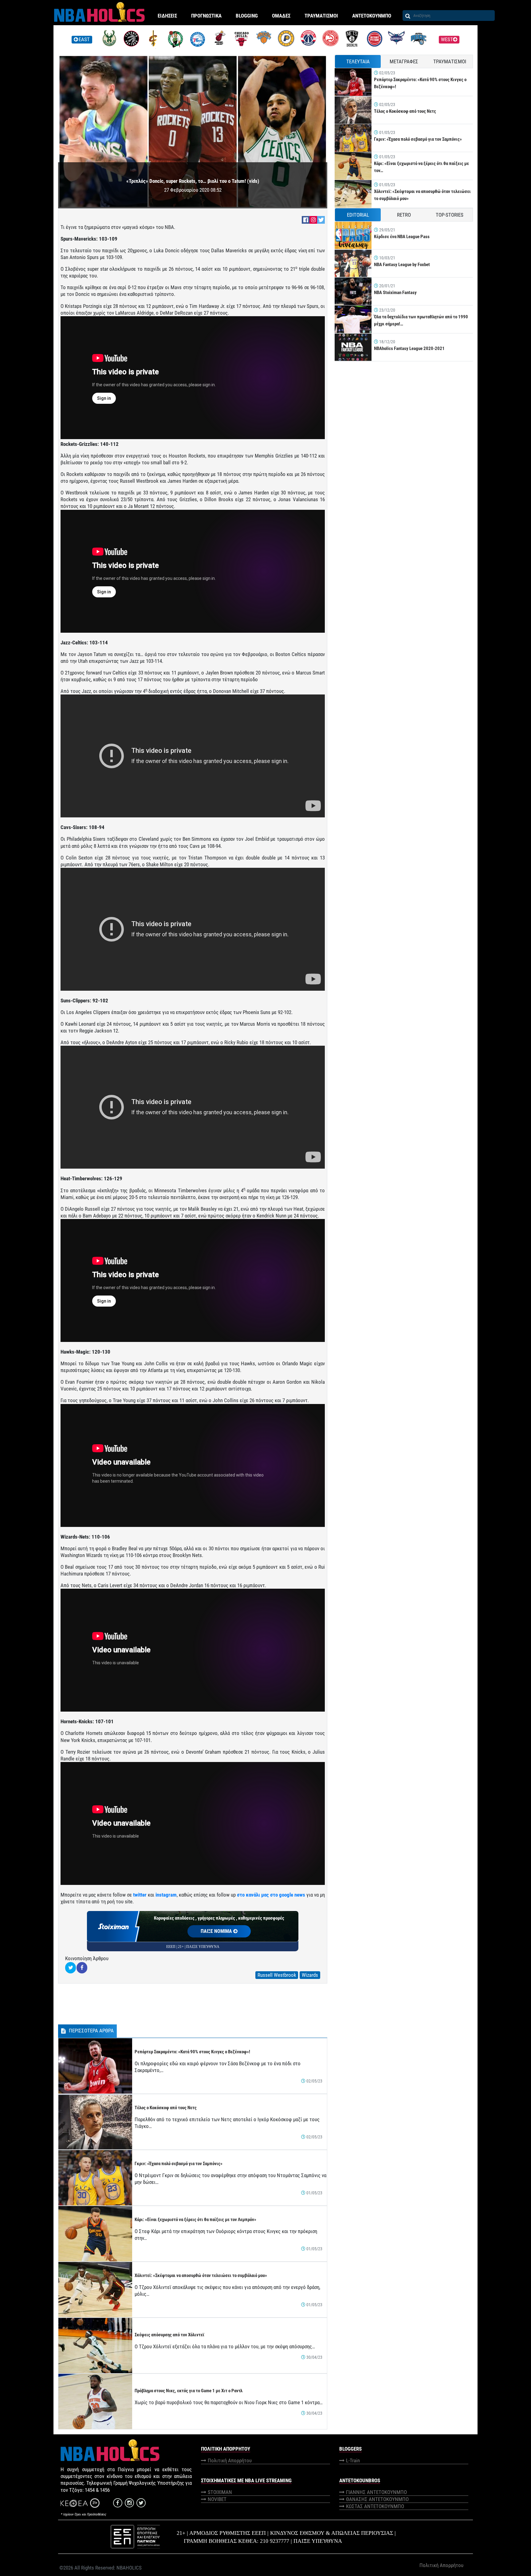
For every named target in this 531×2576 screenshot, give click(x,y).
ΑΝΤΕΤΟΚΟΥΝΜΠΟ (372, 16)
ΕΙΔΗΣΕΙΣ (167, 16)
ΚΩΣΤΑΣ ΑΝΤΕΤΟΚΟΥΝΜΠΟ (375, 2506)
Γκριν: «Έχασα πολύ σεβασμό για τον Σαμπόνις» (179, 2164)
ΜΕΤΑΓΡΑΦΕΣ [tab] (404, 61)
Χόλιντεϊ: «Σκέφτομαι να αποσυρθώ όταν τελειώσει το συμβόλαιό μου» (201, 2275)
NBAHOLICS (129, 2568)
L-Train (353, 2460)
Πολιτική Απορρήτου (230, 2460)
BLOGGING (247, 16)
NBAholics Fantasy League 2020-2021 (409, 348)
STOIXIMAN (220, 2492)
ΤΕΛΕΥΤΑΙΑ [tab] (358, 61)
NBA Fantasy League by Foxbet (402, 265)
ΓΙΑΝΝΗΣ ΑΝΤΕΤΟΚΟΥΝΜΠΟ (376, 2492)
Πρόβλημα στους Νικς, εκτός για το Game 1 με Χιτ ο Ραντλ (189, 2391)
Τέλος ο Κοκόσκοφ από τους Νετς (166, 2108)
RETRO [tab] (404, 215)
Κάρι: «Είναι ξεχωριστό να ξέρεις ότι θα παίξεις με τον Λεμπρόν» (195, 2220)
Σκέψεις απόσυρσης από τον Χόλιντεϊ (169, 2335)
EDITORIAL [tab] (358, 215)
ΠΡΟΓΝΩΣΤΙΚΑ (206, 16)
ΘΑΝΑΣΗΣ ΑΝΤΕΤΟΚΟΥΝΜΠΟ (377, 2499)
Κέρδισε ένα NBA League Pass (402, 237)
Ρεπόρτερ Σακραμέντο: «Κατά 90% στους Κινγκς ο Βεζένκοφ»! (192, 2052)
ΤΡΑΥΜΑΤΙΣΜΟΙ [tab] (450, 61)
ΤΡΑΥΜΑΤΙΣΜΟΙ (321, 16)
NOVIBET (217, 2499)
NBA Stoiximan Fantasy (395, 293)
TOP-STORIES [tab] (450, 215)
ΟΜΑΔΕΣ (281, 16)
